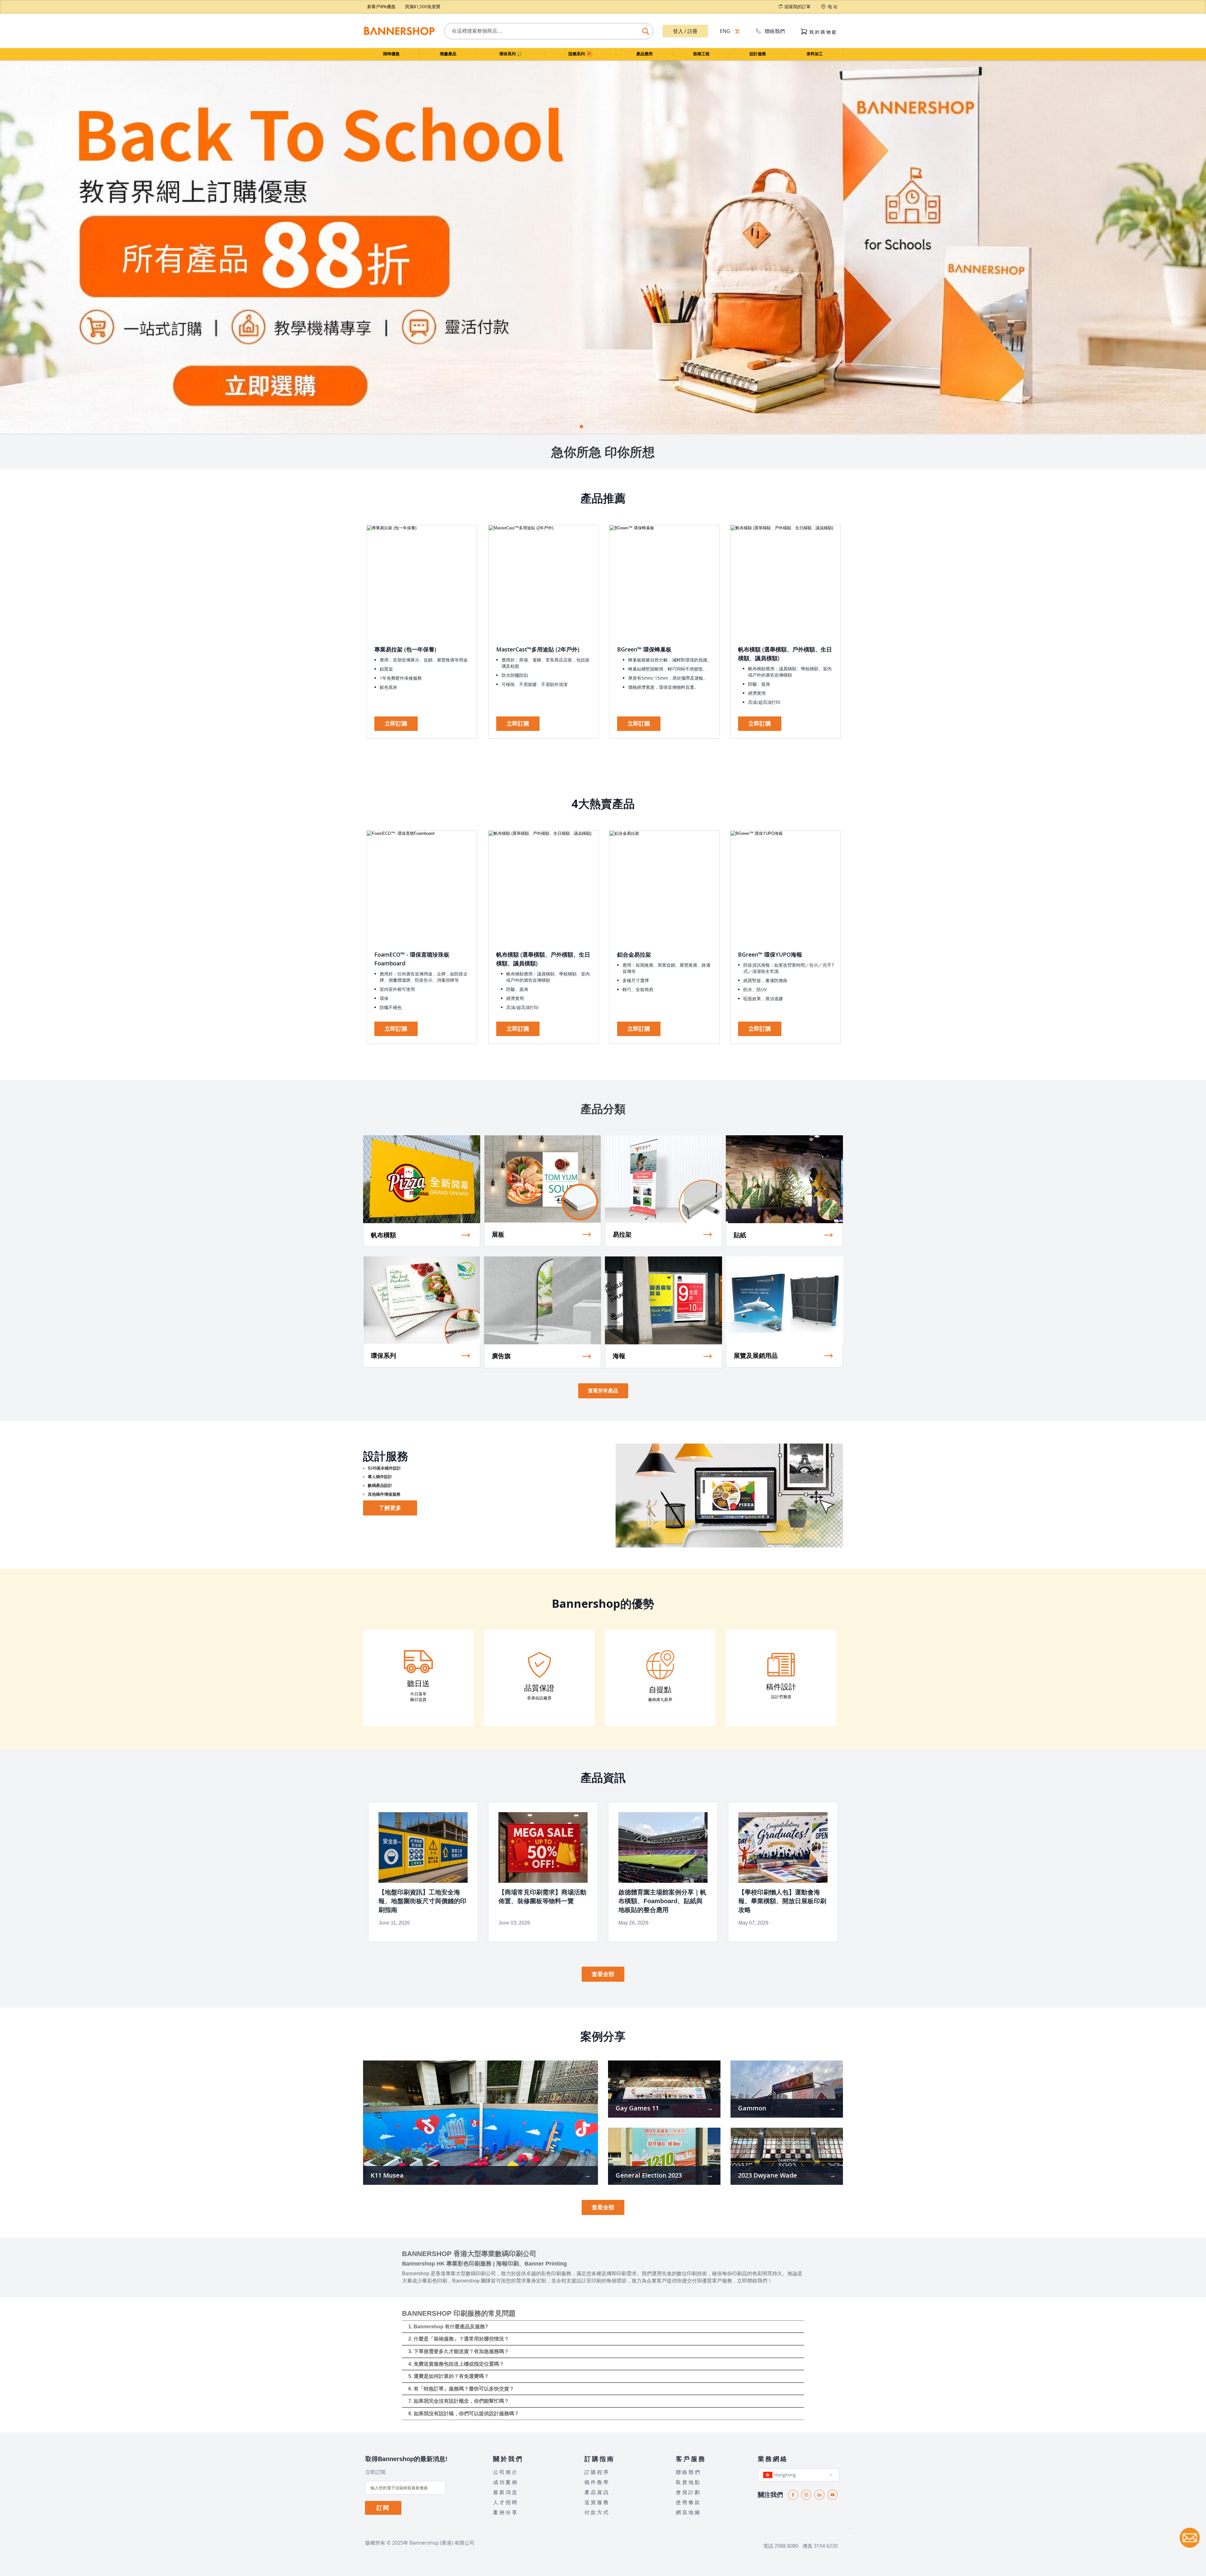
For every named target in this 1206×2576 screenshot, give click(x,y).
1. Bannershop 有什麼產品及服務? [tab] (448, 2327)
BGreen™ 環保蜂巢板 (644, 649)
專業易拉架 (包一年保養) (405, 649)
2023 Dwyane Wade (768, 2175)
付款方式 (597, 2512)
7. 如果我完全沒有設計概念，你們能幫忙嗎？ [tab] (459, 2401)
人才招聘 (506, 2502)
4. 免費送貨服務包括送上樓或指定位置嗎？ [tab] (456, 2364)
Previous (5, 244)
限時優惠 (391, 54)
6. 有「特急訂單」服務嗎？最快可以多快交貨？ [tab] (461, 2389)
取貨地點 (688, 2482)
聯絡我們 (775, 31)
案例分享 (506, 2512)
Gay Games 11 (637, 2108)
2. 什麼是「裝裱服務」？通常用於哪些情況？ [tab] (459, 2339)
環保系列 (508, 54)
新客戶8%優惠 (381, 6)
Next (1201, 244)
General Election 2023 (649, 2175)
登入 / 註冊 (685, 31)
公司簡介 (506, 2472)
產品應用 (644, 54)
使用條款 (688, 2502)
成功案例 (506, 2482)
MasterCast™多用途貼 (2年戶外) (538, 649)
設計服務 (758, 54)
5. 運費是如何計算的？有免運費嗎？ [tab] (449, 2376)
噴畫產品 (448, 54)
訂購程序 (597, 2472)
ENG (725, 31)
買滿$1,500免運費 (423, 6)
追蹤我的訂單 (797, 6)
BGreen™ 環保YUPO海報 (770, 954)
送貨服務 (597, 2502)
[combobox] (549, 31)
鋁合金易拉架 (634, 954)
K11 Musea (387, 2175)
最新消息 (506, 2492)
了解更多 (390, 1508)
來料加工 (815, 54)
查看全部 (603, 1974)
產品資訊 (597, 2492)
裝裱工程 (701, 54)
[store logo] (399, 31)
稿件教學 (597, 2482)
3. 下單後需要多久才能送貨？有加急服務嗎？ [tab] (459, 2351)
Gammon (752, 2108)
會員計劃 (688, 2492)
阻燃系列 (577, 54)
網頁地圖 (688, 2512)
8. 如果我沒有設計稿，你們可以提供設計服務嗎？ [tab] (464, 2414)
